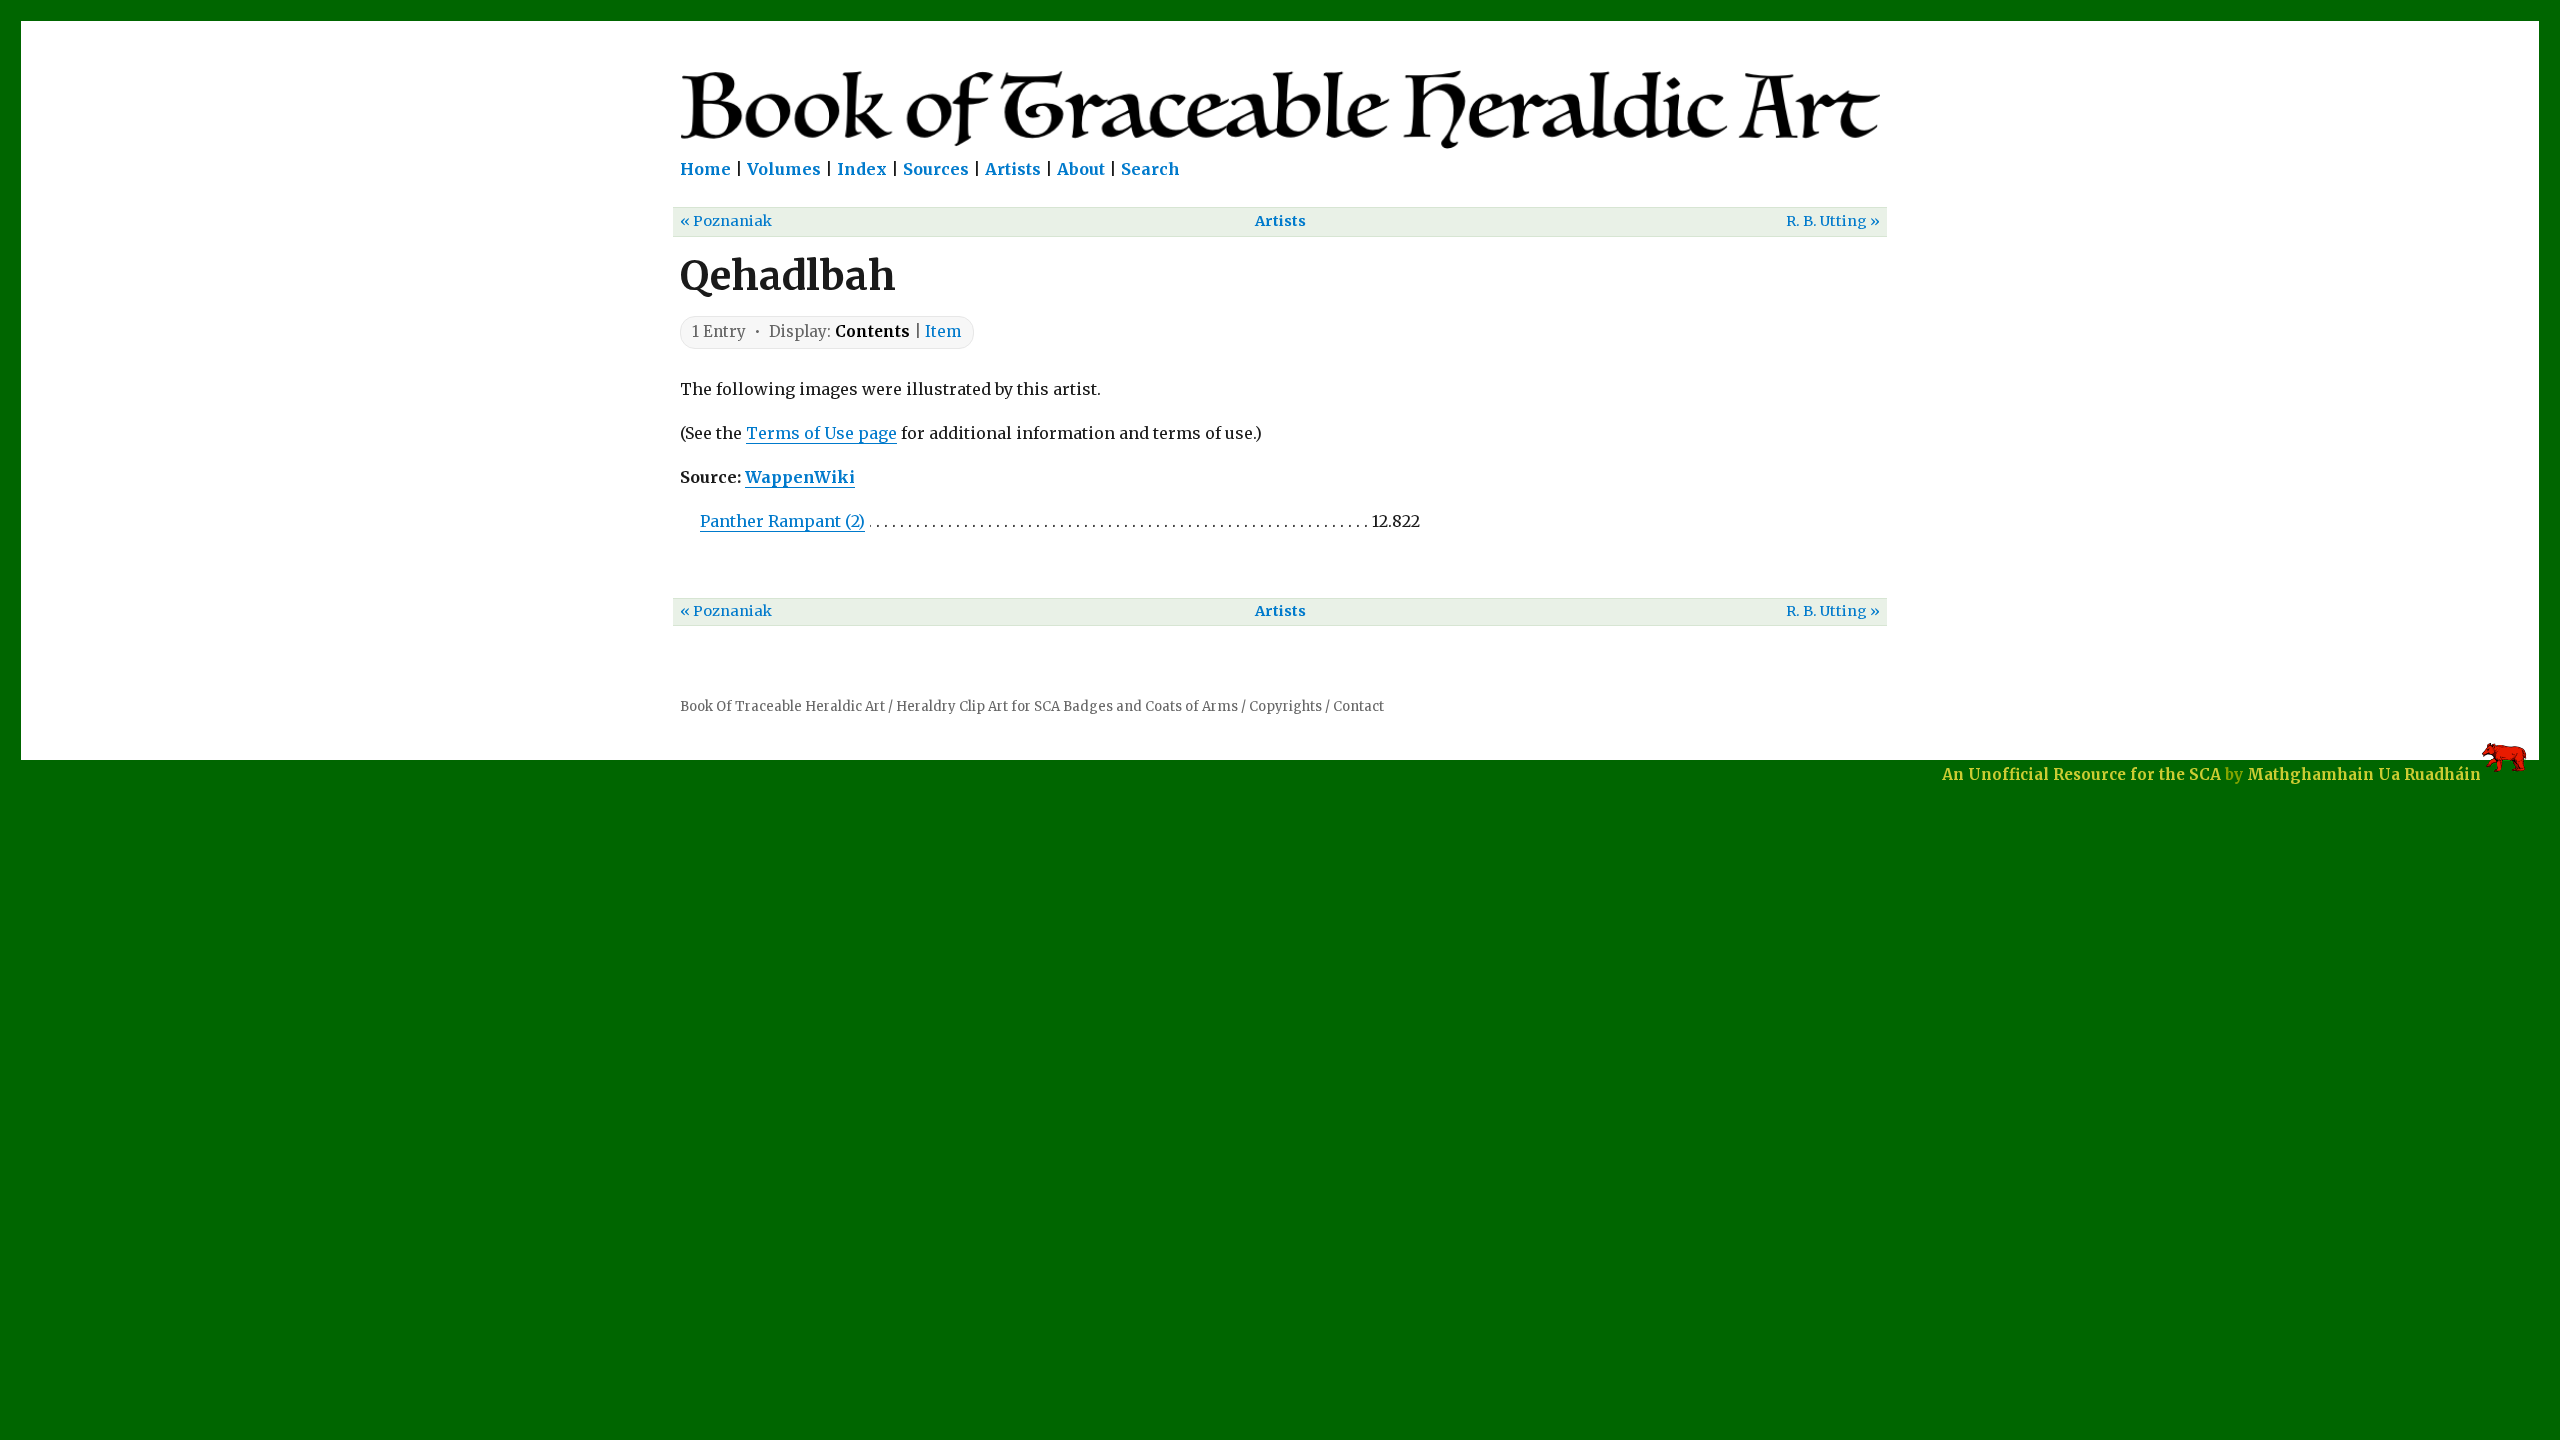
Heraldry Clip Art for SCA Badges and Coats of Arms (1067, 706)
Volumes (784, 169)
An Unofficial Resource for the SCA (2081, 774)
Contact (1358, 706)
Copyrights (1285, 706)
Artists (1013, 169)
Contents (872, 331)
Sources (936, 169)
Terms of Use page (821, 433)
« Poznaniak (726, 221)
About (1081, 169)
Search (1150, 169)
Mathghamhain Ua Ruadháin (2364, 774)
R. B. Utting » (1833, 221)
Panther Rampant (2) (782, 521)
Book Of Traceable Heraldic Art (782, 706)
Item (943, 331)
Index (862, 169)
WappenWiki (800, 477)
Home (705, 169)
